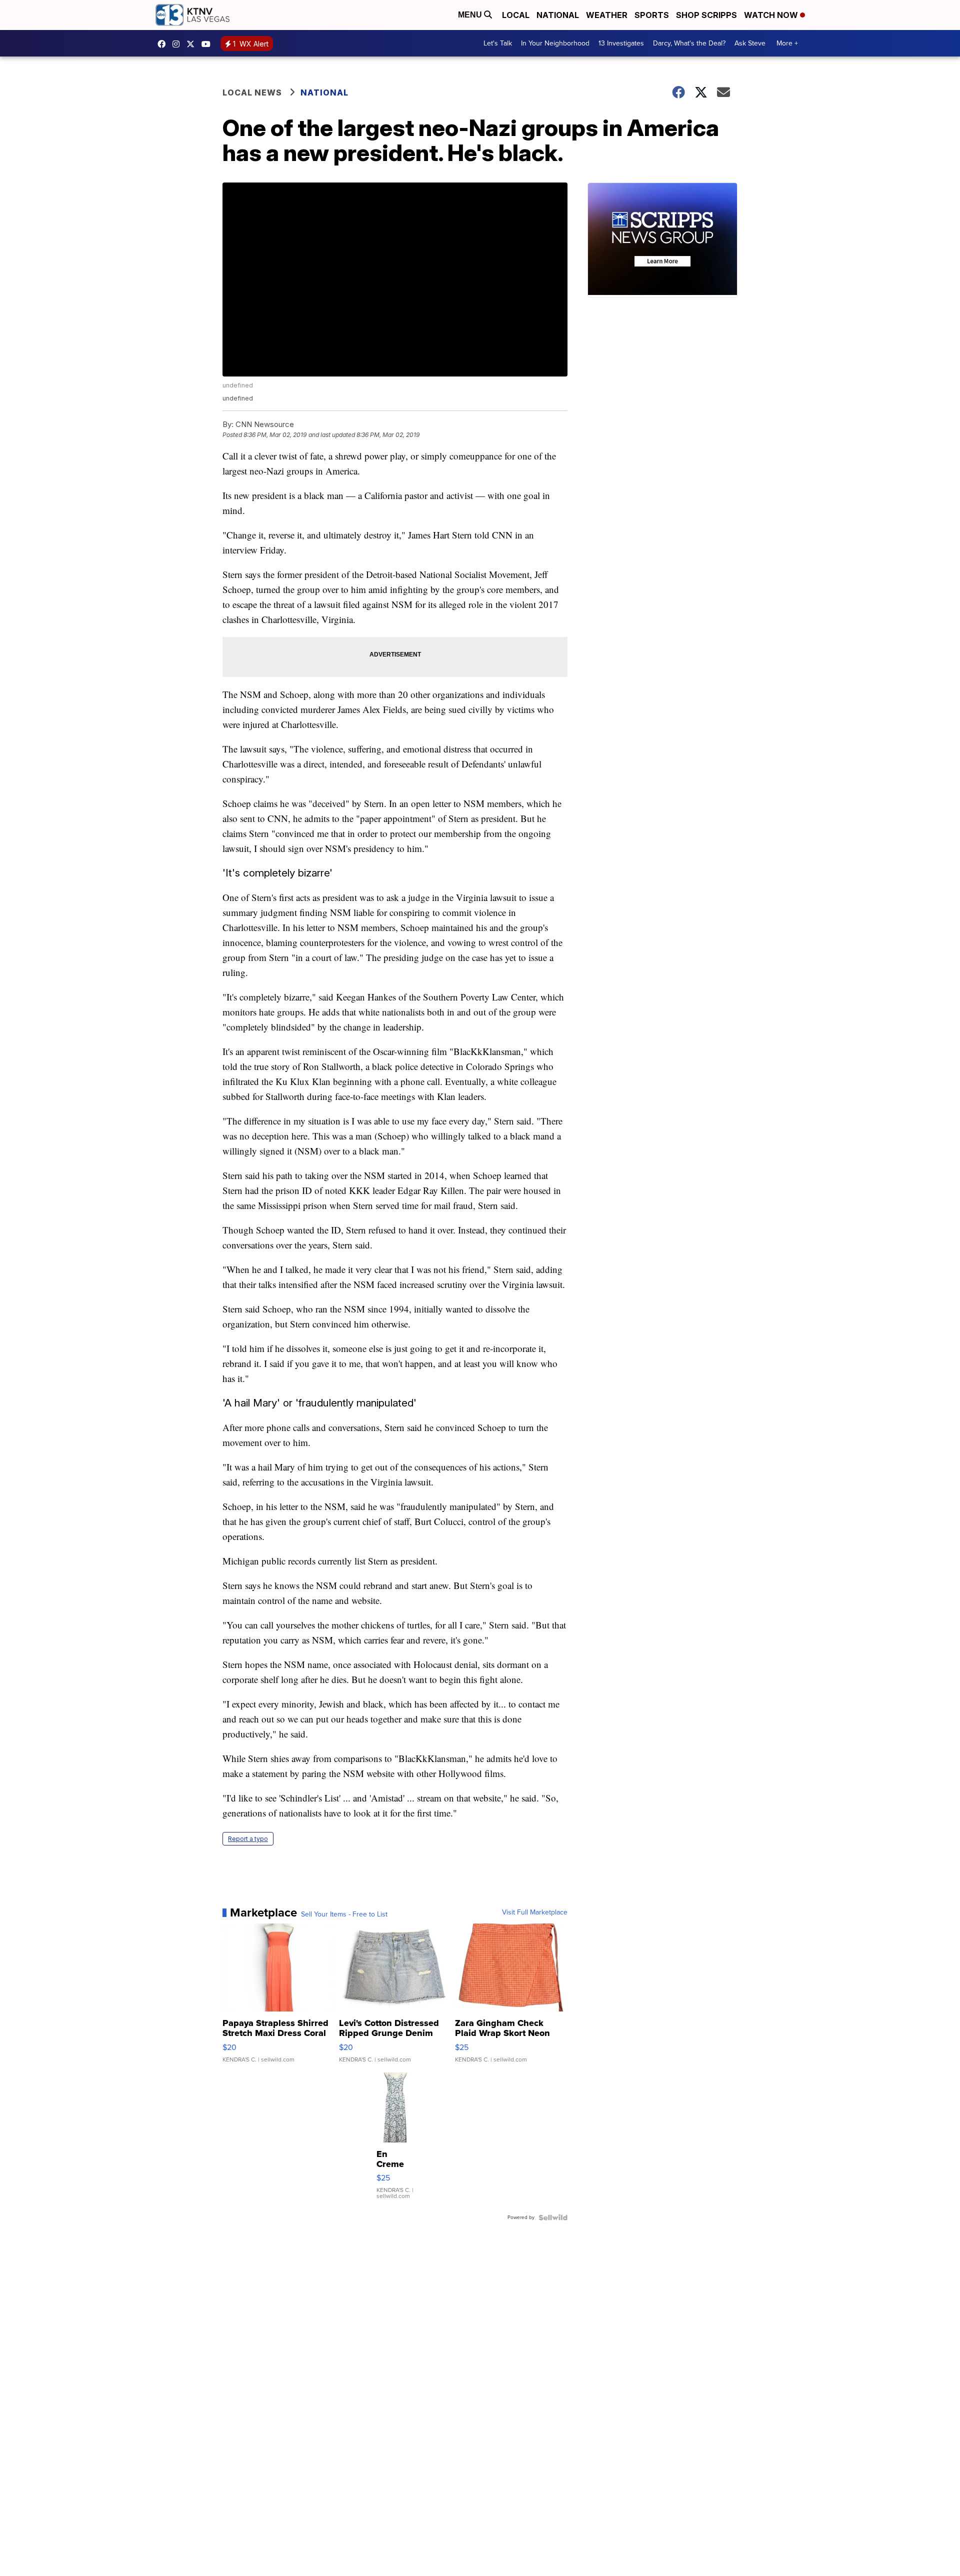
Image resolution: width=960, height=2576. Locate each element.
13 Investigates (621, 43)
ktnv (178, 44)
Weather (607, 15)
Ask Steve (750, 43)
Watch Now (772, 15)
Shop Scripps (706, 15)
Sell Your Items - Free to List (344, 1914)
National (558, 15)
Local (516, 15)
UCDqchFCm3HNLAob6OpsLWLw (208, 44)
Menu (471, 15)
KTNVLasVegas (164, 44)
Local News (252, 92)
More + (787, 43)
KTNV (193, 44)
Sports (652, 15)
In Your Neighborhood (555, 43)
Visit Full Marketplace (535, 1912)
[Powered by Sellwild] (553, 2217)
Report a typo (248, 1839)
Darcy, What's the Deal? (689, 43)
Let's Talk (498, 43)
